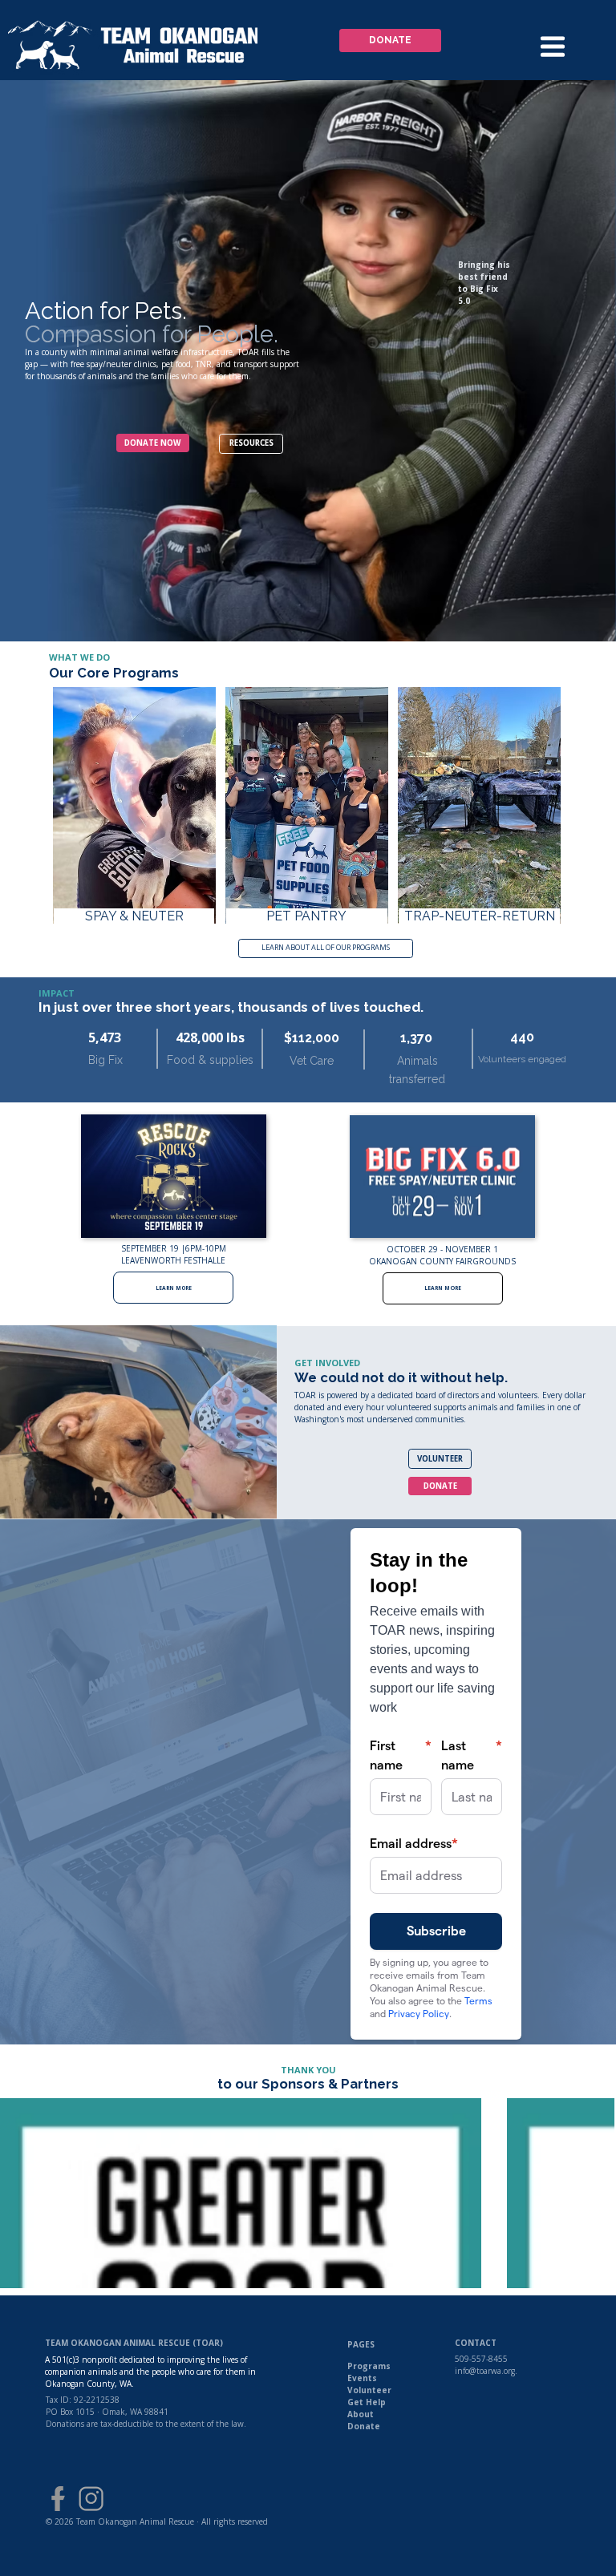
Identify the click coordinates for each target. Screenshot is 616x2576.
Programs (369, 2366)
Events (362, 2378)
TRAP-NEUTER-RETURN (480, 916)
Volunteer (369, 2390)
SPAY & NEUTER (134, 916)
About (361, 2414)
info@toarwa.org (485, 2371)
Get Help (367, 2402)
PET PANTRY (306, 916)
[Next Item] (576, 2194)
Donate (364, 2426)
